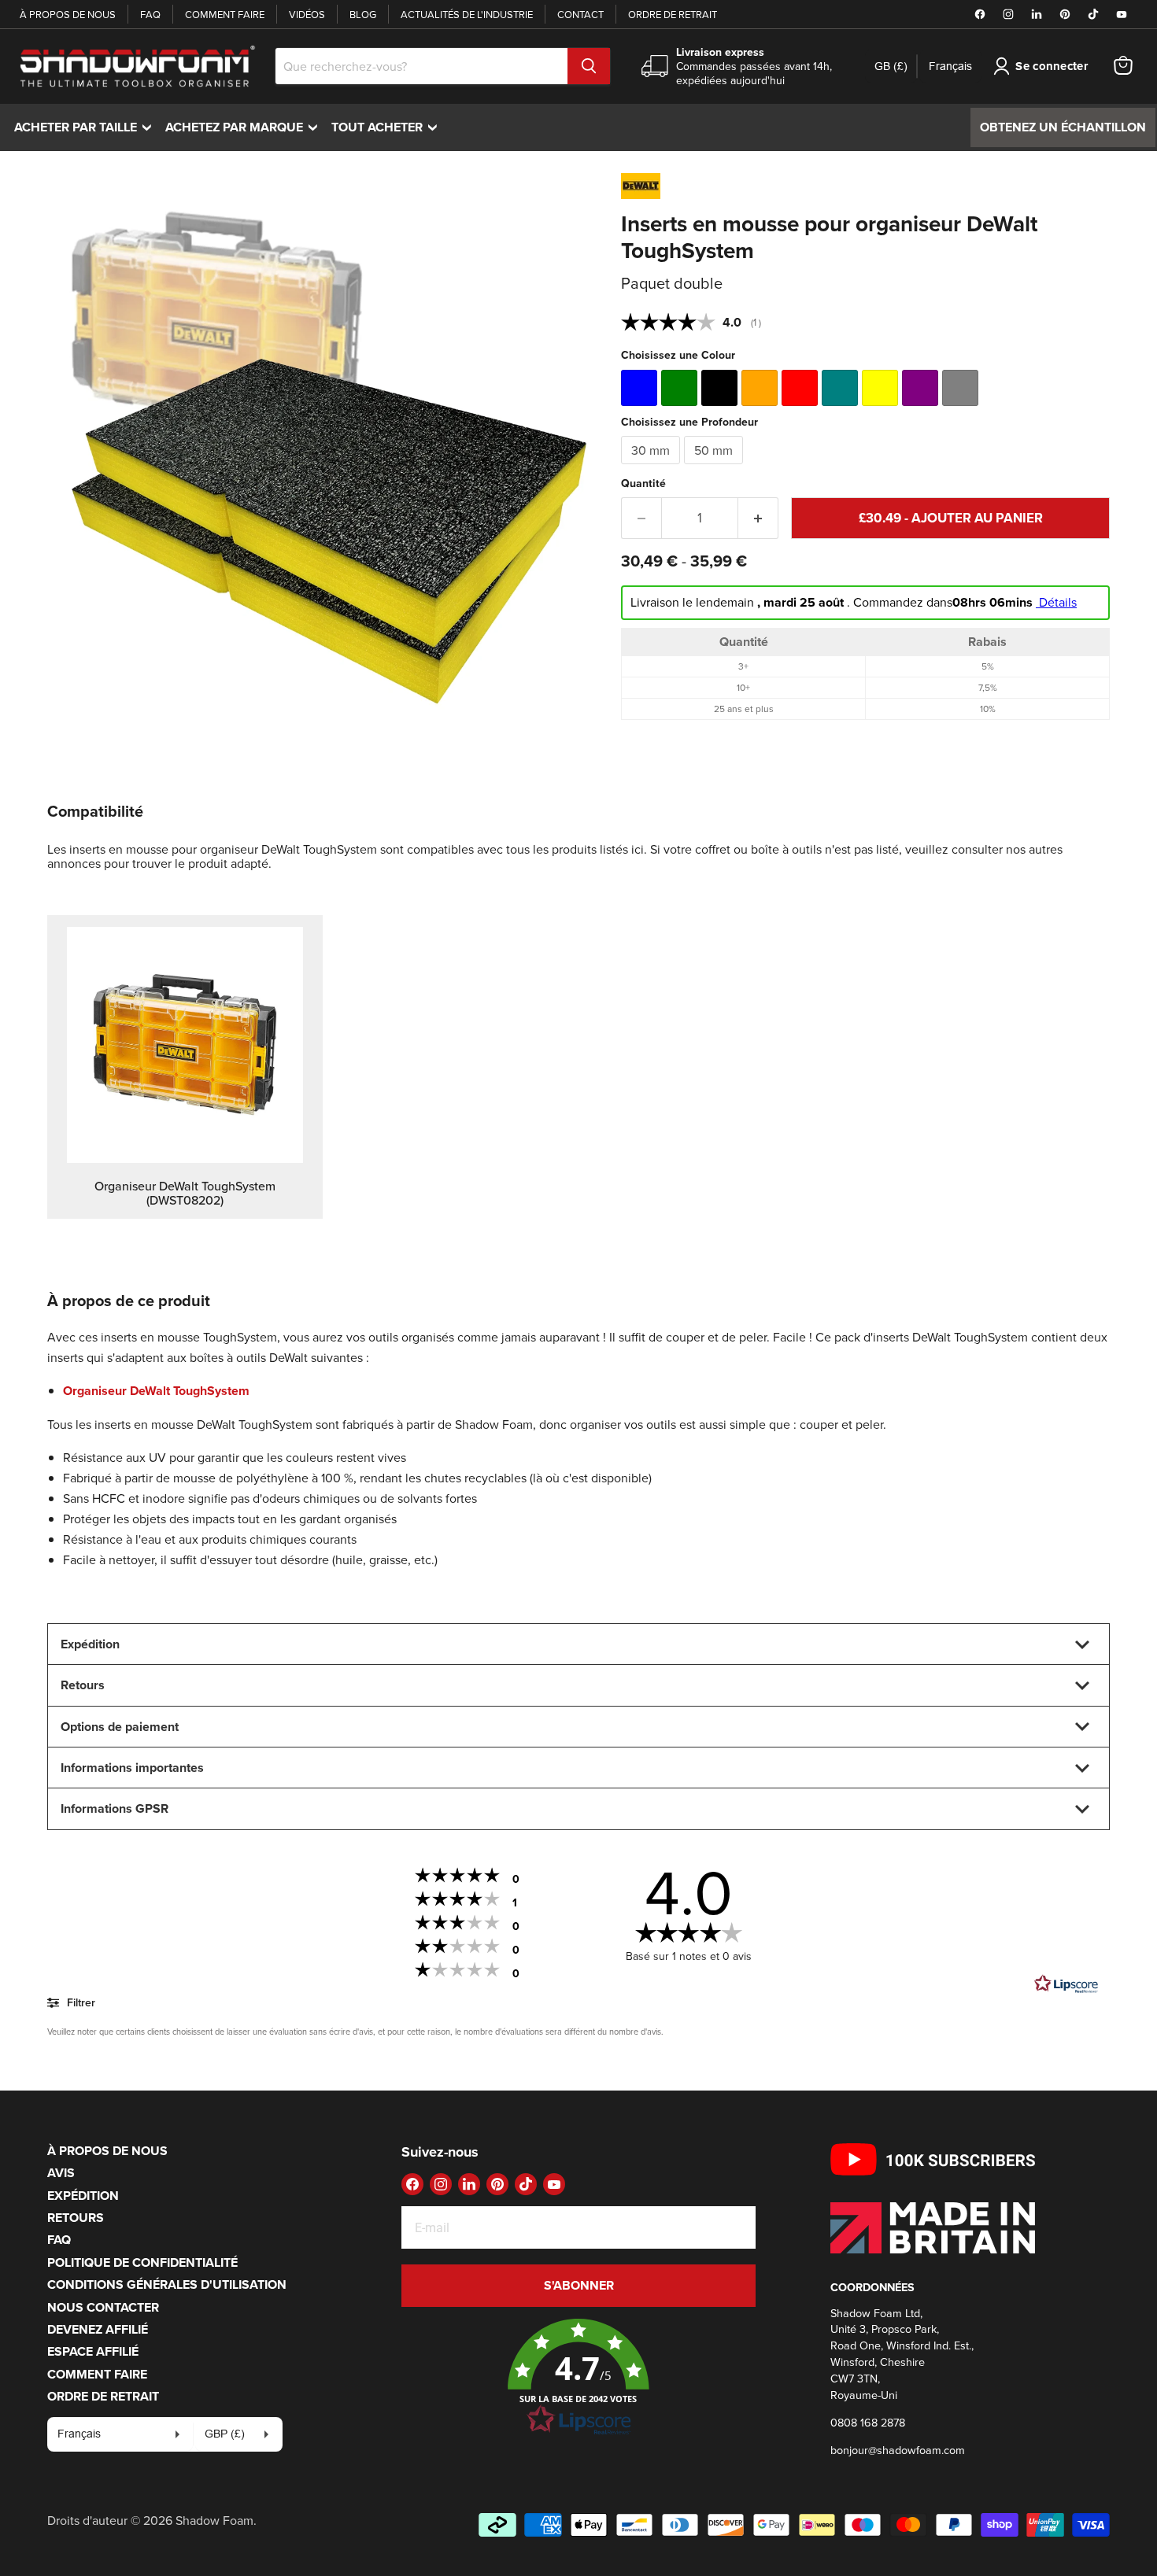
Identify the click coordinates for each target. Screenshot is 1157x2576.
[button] (578, 2378)
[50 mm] (715, 467)
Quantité (643, 483)
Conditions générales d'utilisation (167, 2284)
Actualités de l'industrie (467, 14)
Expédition (83, 2196)
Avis (61, 2173)
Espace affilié (93, 2351)
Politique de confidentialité (142, 2262)
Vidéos (307, 14)
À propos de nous (68, 14)
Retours (76, 2218)
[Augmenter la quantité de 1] (758, 519)
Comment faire (225, 14)
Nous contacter (103, 2307)
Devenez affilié (98, 2329)
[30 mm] (652, 467)
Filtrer (79, 2002)
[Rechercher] (589, 66)
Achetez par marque (245, 127)
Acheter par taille (87, 127)
